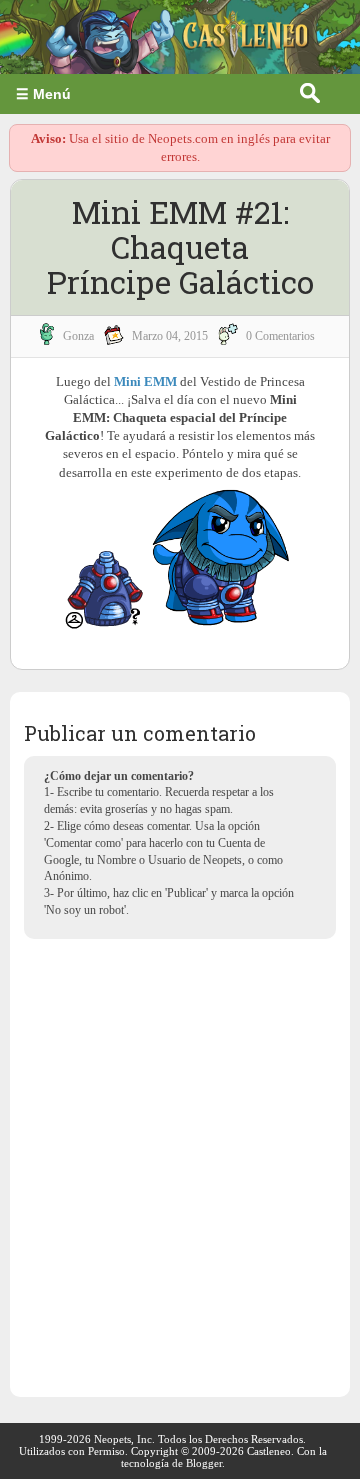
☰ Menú (43, 94)
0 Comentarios (280, 336)
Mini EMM (145, 381)
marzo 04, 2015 (170, 336)
